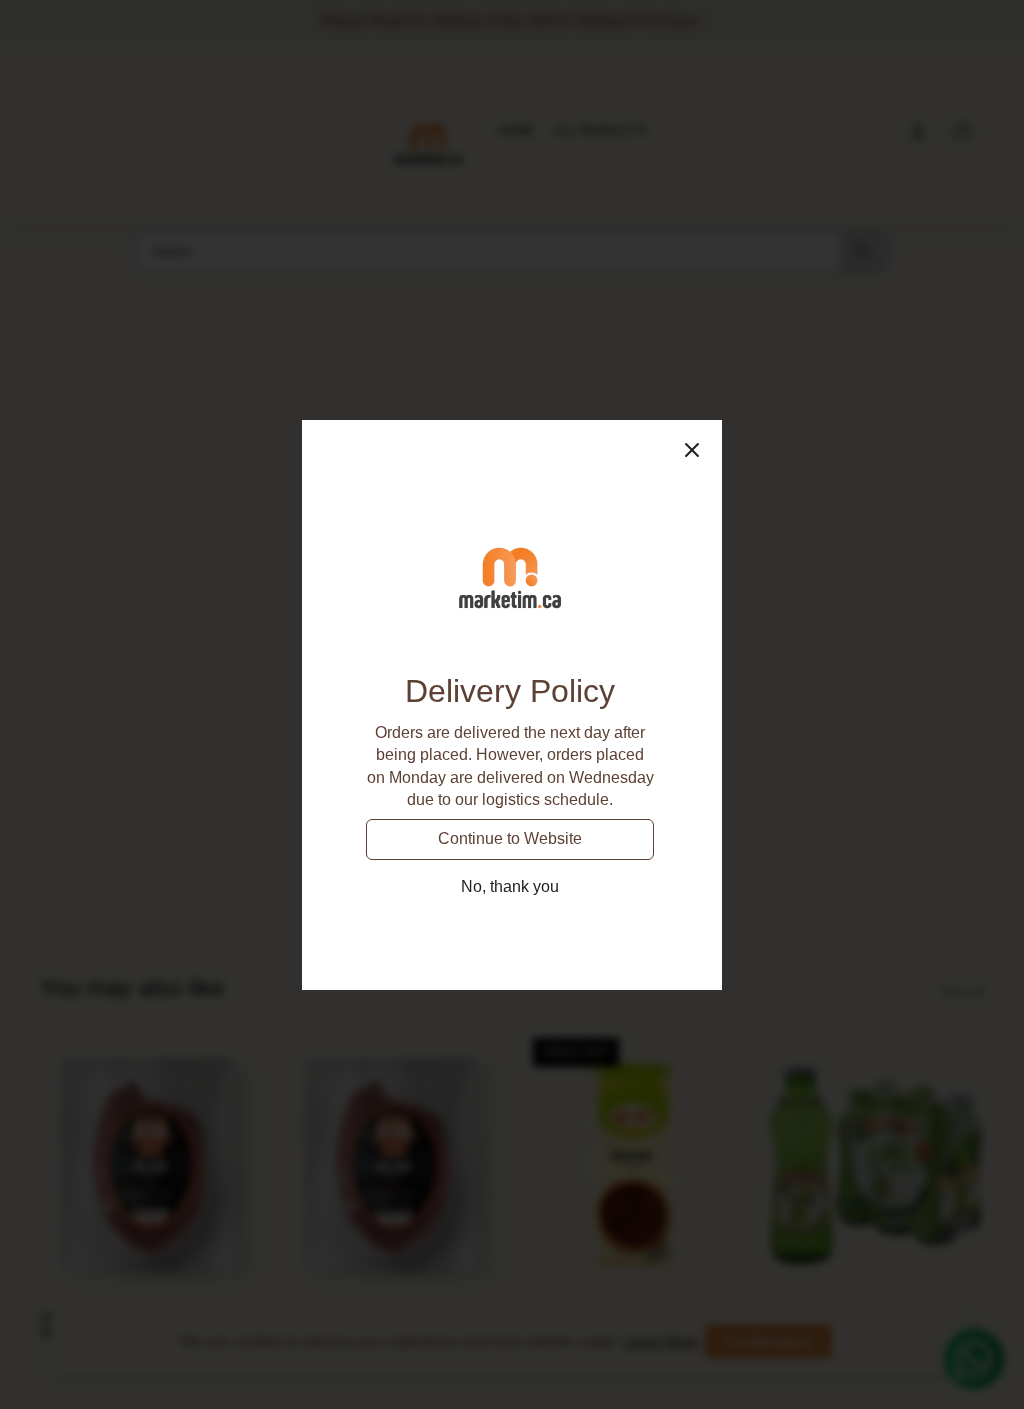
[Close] (692, 450)
